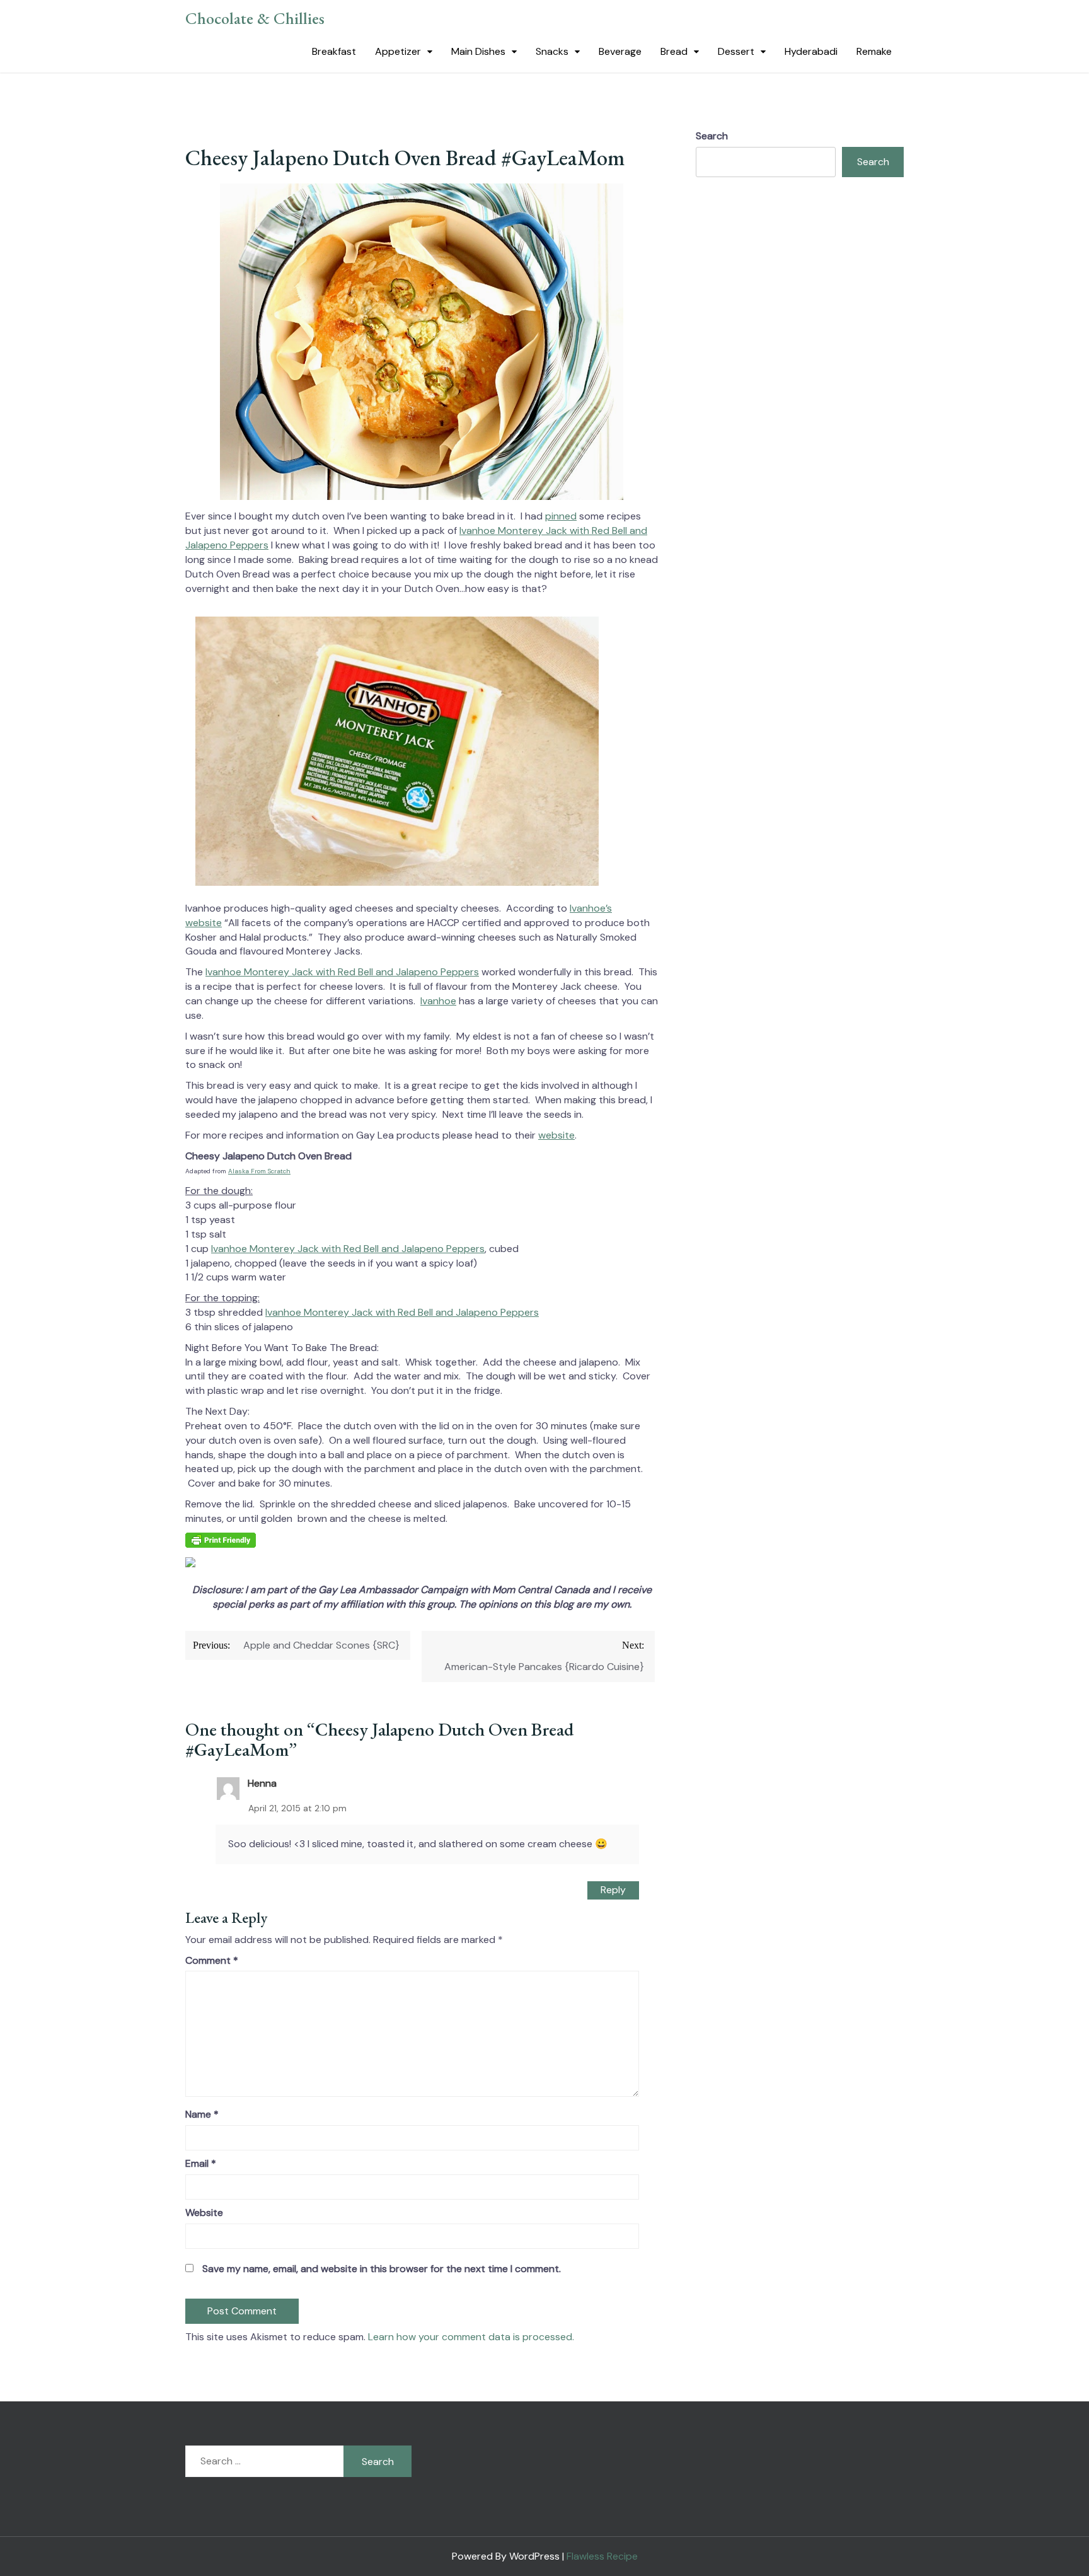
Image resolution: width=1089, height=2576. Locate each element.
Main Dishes (478, 51)
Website (204, 2213)
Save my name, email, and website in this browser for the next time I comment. (382, 2269)
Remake (874, 51)
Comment (212, 1960)
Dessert (736, 51)
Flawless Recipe (602, 2556)
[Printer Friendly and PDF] (221, 1544)
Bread (674, 51)
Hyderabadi (811, 51)
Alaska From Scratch (259, 1171)
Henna (262, 1783)
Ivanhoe (438, 1001)
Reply (613, 1890)
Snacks (552, 51)
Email (201, 2163)
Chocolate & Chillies (255, 18)
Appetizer (398, 51)
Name (202, 2114)
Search (712, 136)
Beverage (620, 51)
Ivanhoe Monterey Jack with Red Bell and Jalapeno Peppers (342, 972)
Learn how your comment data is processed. (471, 2337)
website (556, 1135)
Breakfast (334, 51)
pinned (561, 516)
